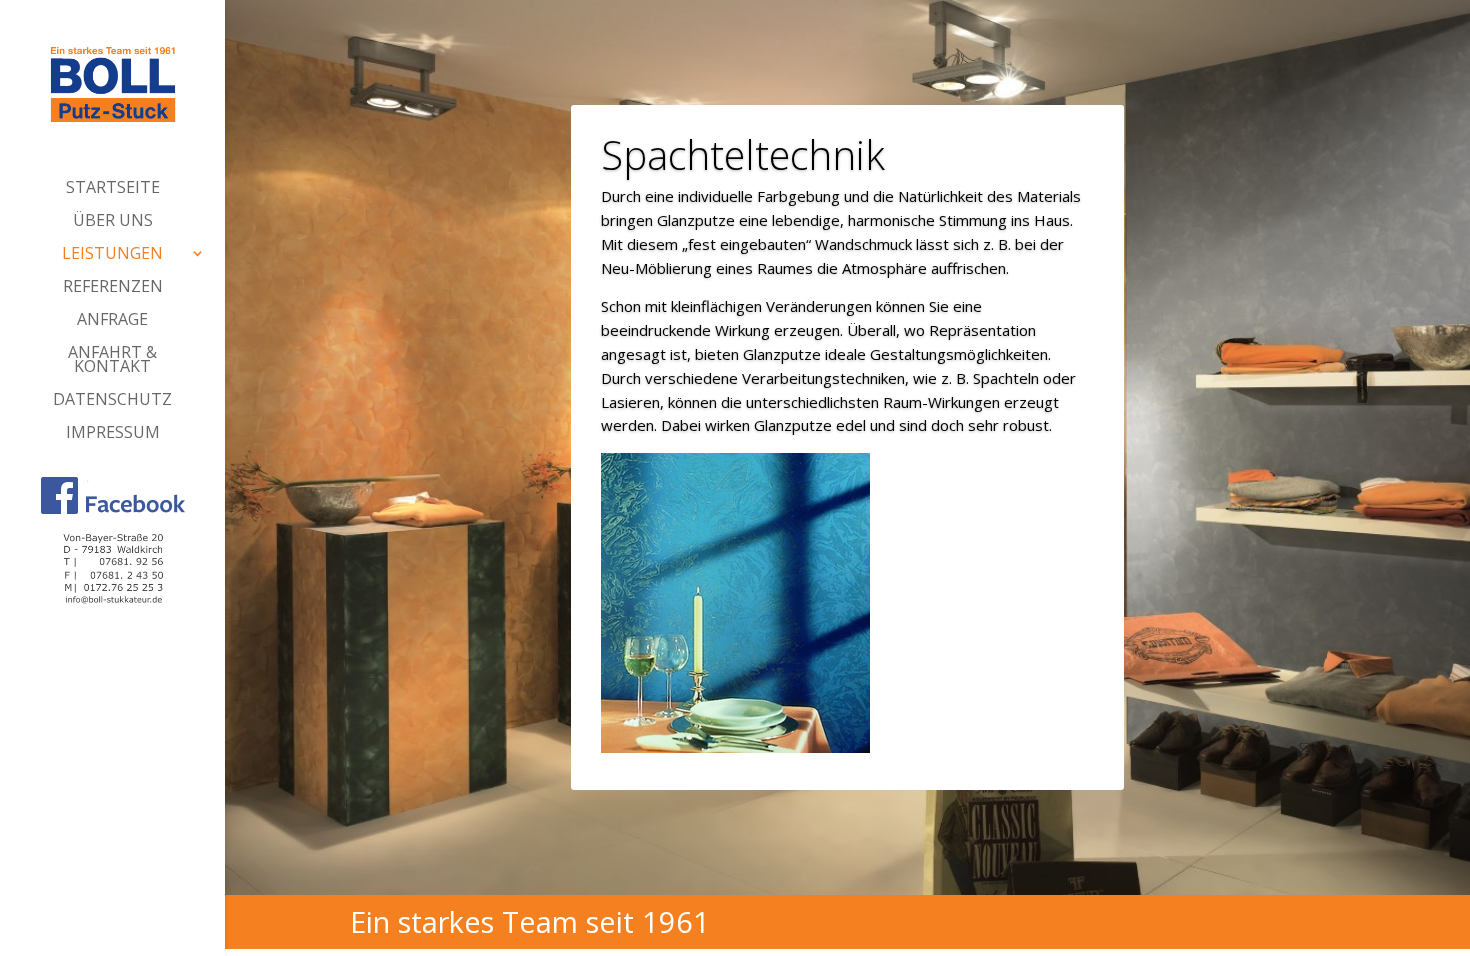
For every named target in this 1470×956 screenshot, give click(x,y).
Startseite (113, 189)
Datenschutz (112, 401)
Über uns (113, 222)
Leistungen (112, 255)
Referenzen (113, 288)
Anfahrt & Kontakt (112, 361)
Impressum (113, 434)
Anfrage (112, 321)
